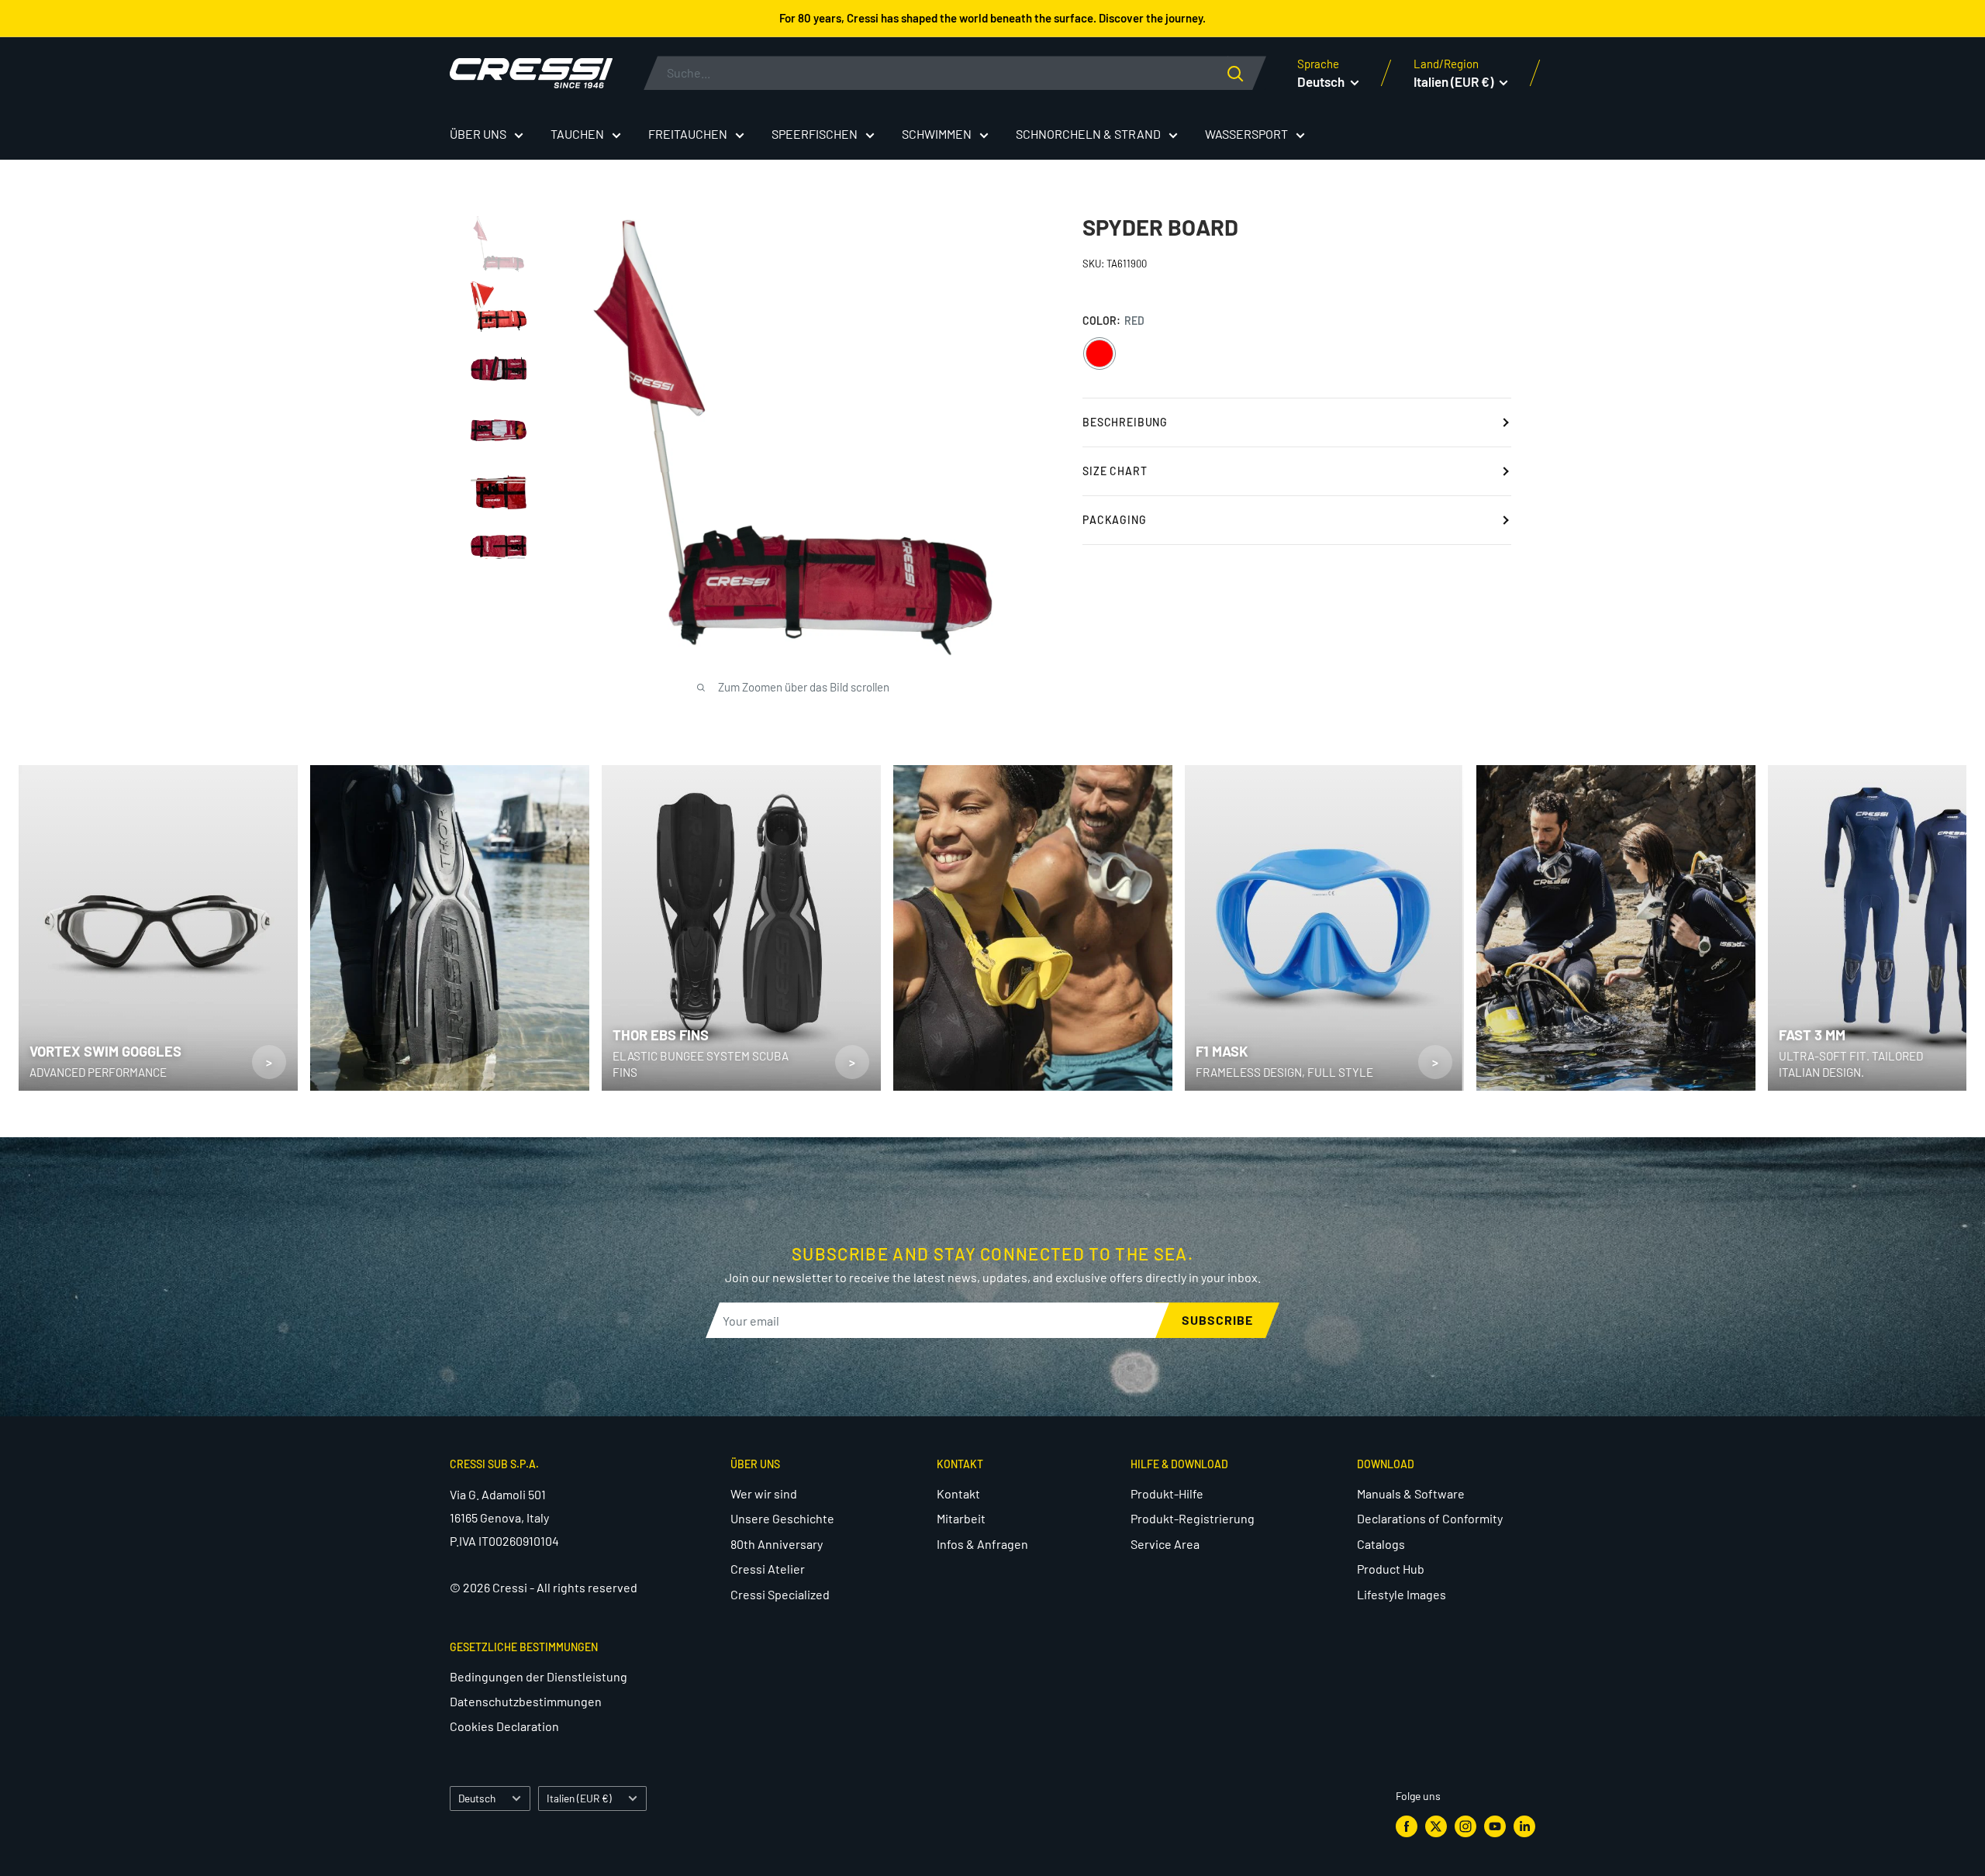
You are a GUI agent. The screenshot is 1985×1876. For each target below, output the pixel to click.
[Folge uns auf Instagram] (1465, 1826)
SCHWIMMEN (937, 134)
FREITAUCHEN (688, 134)
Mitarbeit (961, 1518)
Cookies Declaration (504, 1726)
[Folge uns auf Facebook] (1407, 1826)
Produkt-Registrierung (1193, 1518)
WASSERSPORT (1246, 134)
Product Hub (1391, 1569)
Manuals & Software (1411, 1493)
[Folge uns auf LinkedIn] (1524, 1826)
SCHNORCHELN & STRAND (1088, 134)
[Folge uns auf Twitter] (1436, 1826)
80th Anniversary (777, 1544)
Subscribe (1217, 1320)
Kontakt (958, 1493)
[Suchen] (1247, 73)
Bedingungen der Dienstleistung (539, 1676)
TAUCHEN (577, 134)
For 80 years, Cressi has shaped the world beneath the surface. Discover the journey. (992, 18)
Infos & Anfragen (982, 1544)
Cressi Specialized (780, 1594)
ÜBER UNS (478, 134)
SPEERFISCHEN (815, 134)
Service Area (1165, 1544)
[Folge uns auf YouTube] (1495, 1826)
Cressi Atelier (768, 1569)
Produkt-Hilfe (1167, 1493)
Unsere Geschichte (782, 1518)
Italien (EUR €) (579, 1798)
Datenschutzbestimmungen (526, 1701)
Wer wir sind (764, 1493)
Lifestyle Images (1402, 1594)
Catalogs (1381, 1544)
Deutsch (477, 1798)
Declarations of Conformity (1430, 1518)
